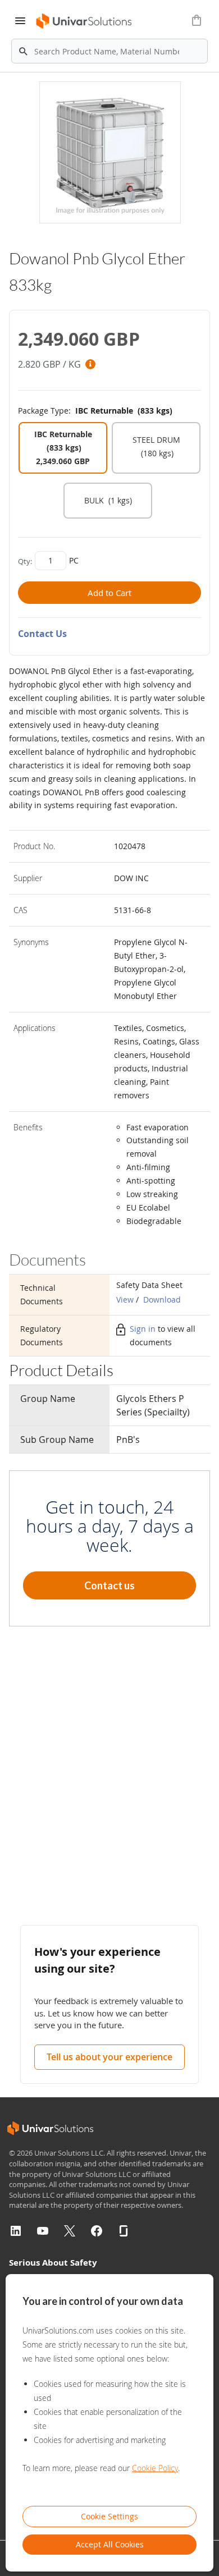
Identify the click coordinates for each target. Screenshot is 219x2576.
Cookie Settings (109, 2516)
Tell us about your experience (109, 2057)
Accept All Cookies (110, 2544)
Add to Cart (109, 593)
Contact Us (42, 634)
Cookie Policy (155, 2468)
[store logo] (85, 21)
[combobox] (109, 51)
